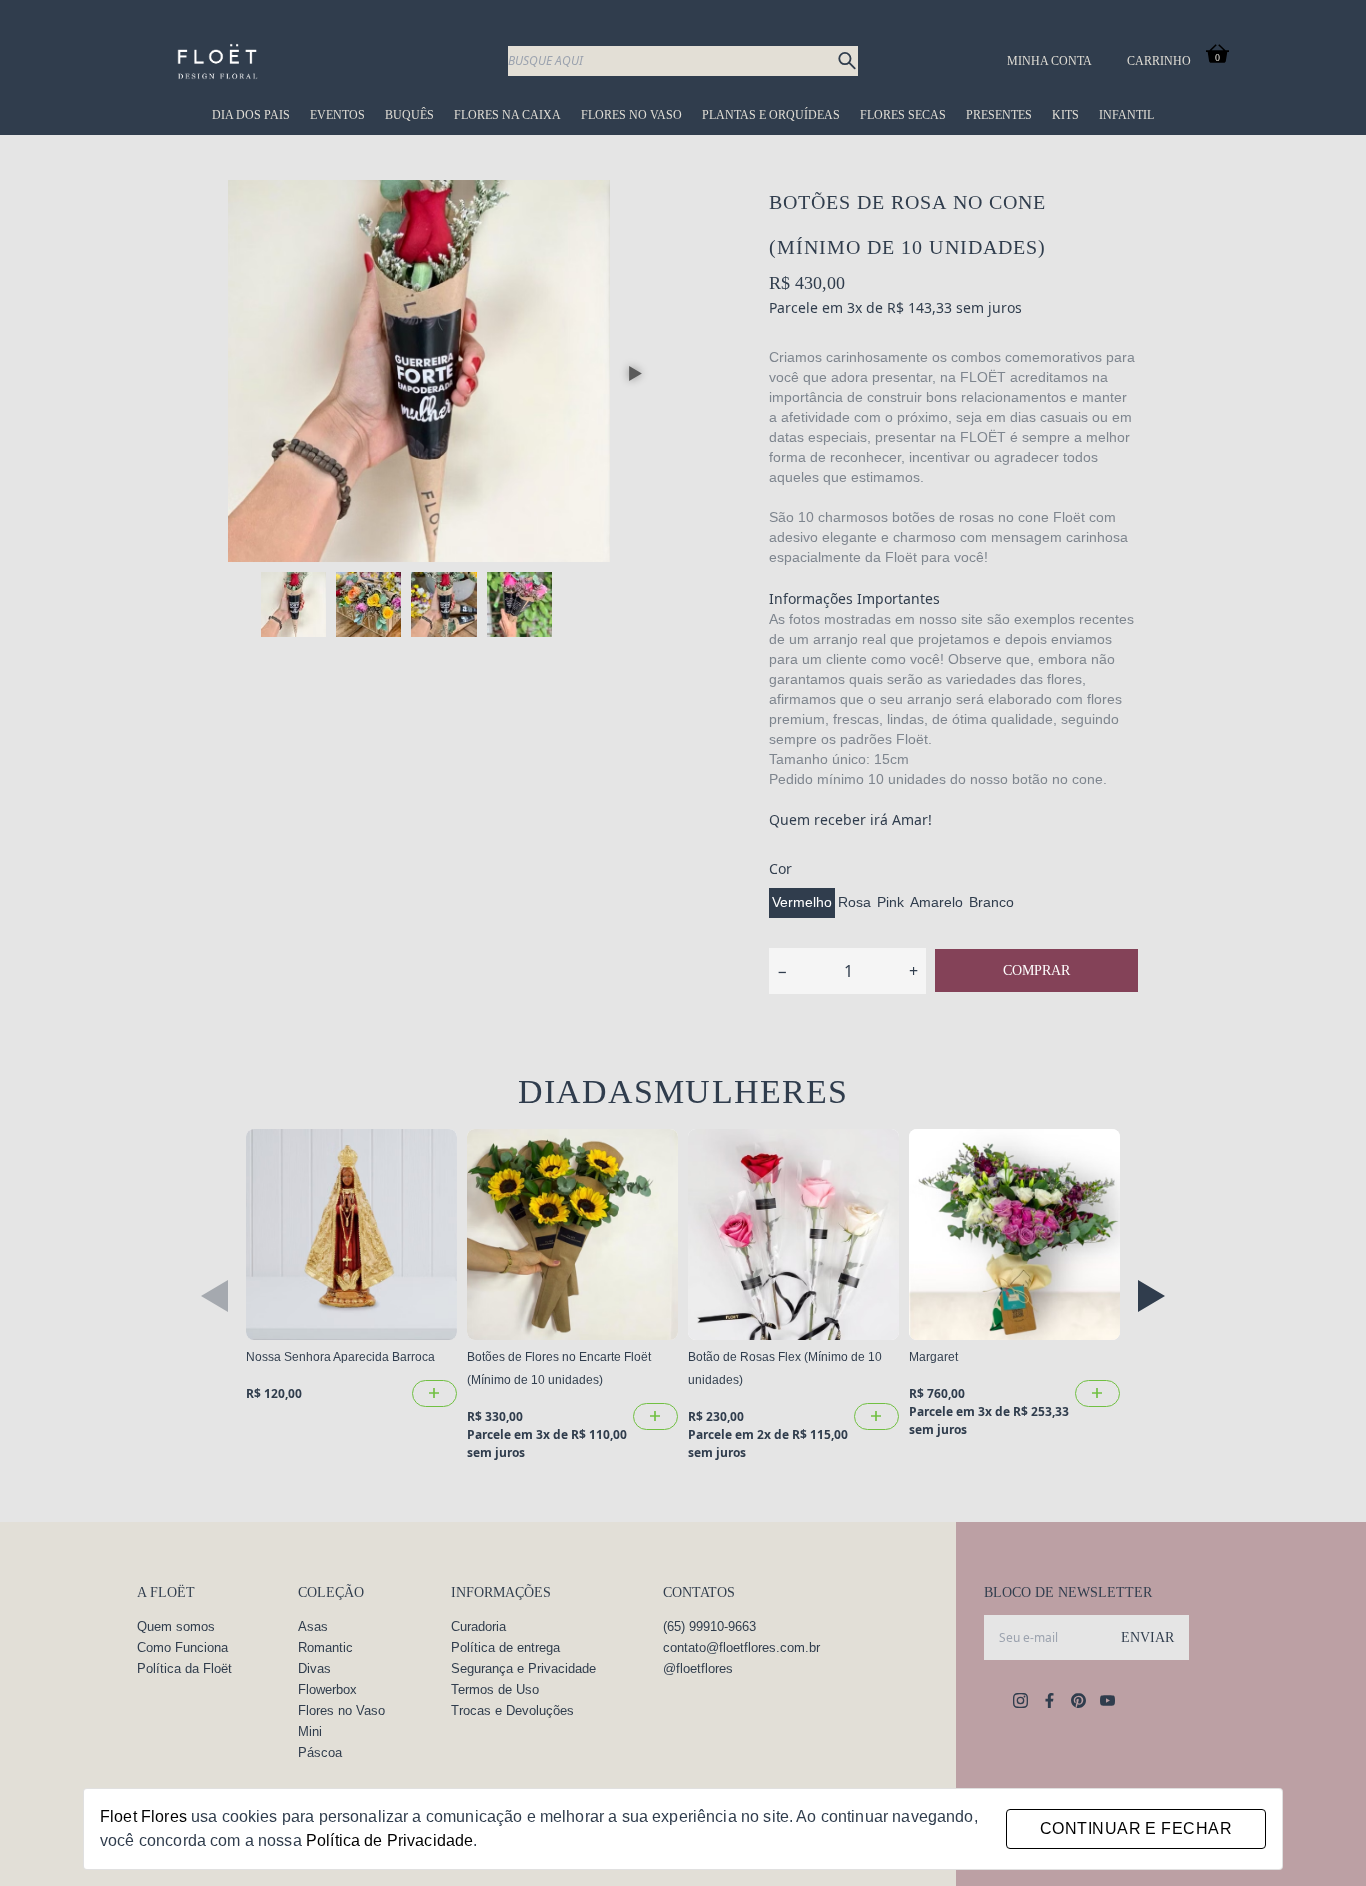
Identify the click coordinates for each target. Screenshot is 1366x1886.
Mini (310, 1731)
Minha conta (1049, 61)
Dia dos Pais (251, 115)
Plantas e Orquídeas (771, 115)
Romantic (325, 1647)
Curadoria (478, 1626)
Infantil (1126, 115)
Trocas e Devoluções (512, 1710)
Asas (313, 1626)
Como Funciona (182, 1647)
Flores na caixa (507, 115)
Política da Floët (184, 1668)
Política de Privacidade (389, 1840)
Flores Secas (903, 115)
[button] (635, 374)
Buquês (409, 115)
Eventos (337, 115)
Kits (1065, 115)
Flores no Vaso (631, 115)
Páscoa (320, 1752)
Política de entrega (505, 1647)
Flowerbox (327, 1689)
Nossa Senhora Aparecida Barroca (340, 1357)
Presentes (999, 115)
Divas (314, 1668)
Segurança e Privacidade (523, 1668)
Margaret (933, 1357)
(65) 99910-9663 (709, 1626)
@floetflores (698, 1668)
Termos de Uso (495, 1689)
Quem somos (176, 1626)
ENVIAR (1147, 1637)
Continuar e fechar (1136, 1828)
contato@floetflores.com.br (741, 1647)
